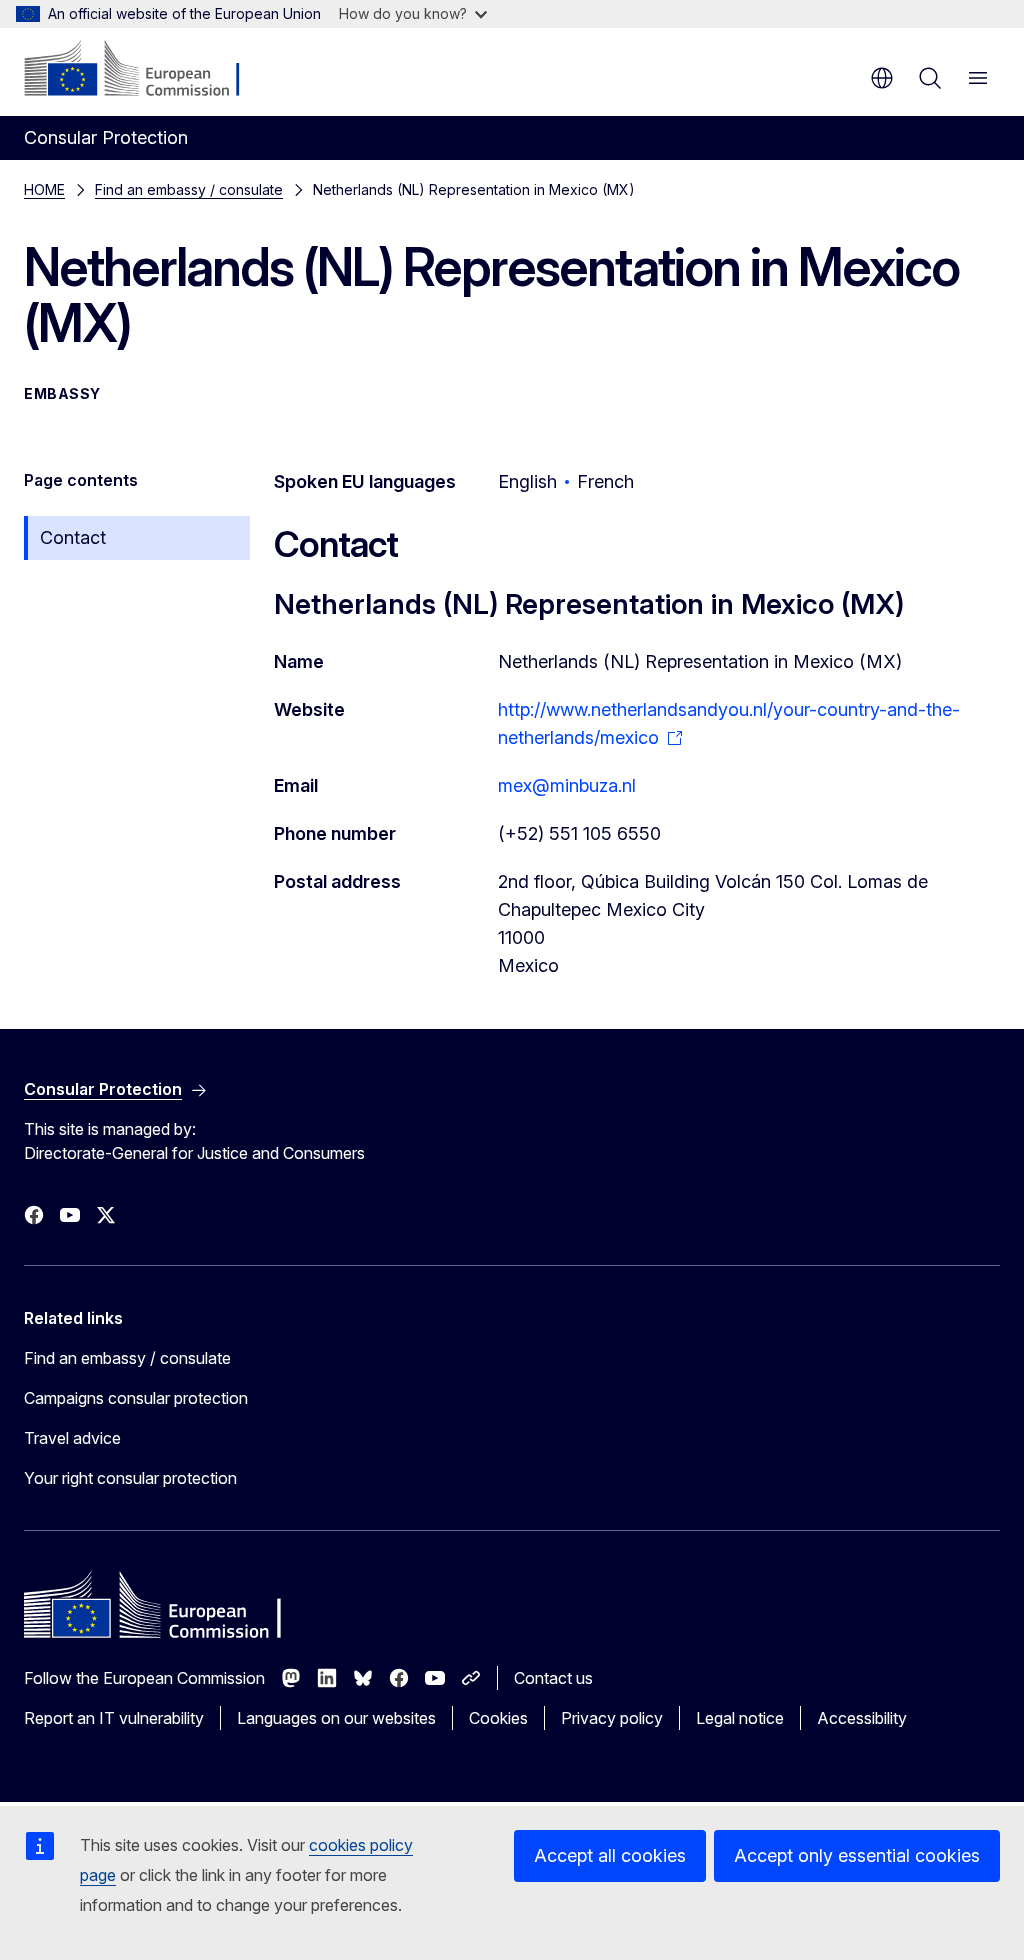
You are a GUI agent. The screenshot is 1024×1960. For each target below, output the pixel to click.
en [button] (882, 78)
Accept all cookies (610, 1855)
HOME (44, 189)
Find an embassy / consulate (189, 189)
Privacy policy (612, 1718)
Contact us (553, 1678)
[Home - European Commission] (145, 70)
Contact (73, 537)
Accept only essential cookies (857, 1855)
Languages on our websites (336, 1718)
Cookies (498, 1718)
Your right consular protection (130, 1478)
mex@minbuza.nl (567, 785)
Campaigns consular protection (136, 1398)
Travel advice (72, 1438)
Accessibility (862, 1718)
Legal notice (740, 1718)
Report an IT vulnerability (114, 1718)
